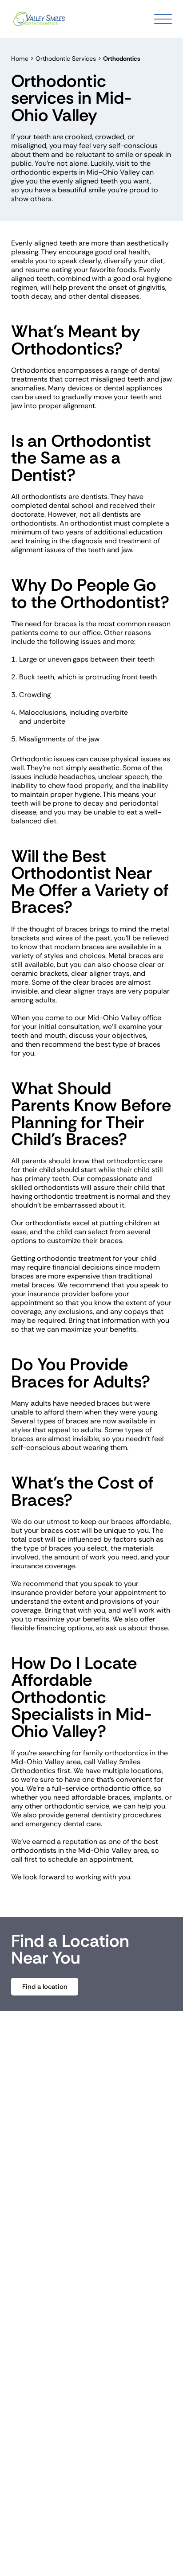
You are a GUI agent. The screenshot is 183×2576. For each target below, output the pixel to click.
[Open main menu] (163, 19)
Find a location (45, 1987)
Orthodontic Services (66, 58)
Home (20, 58)
